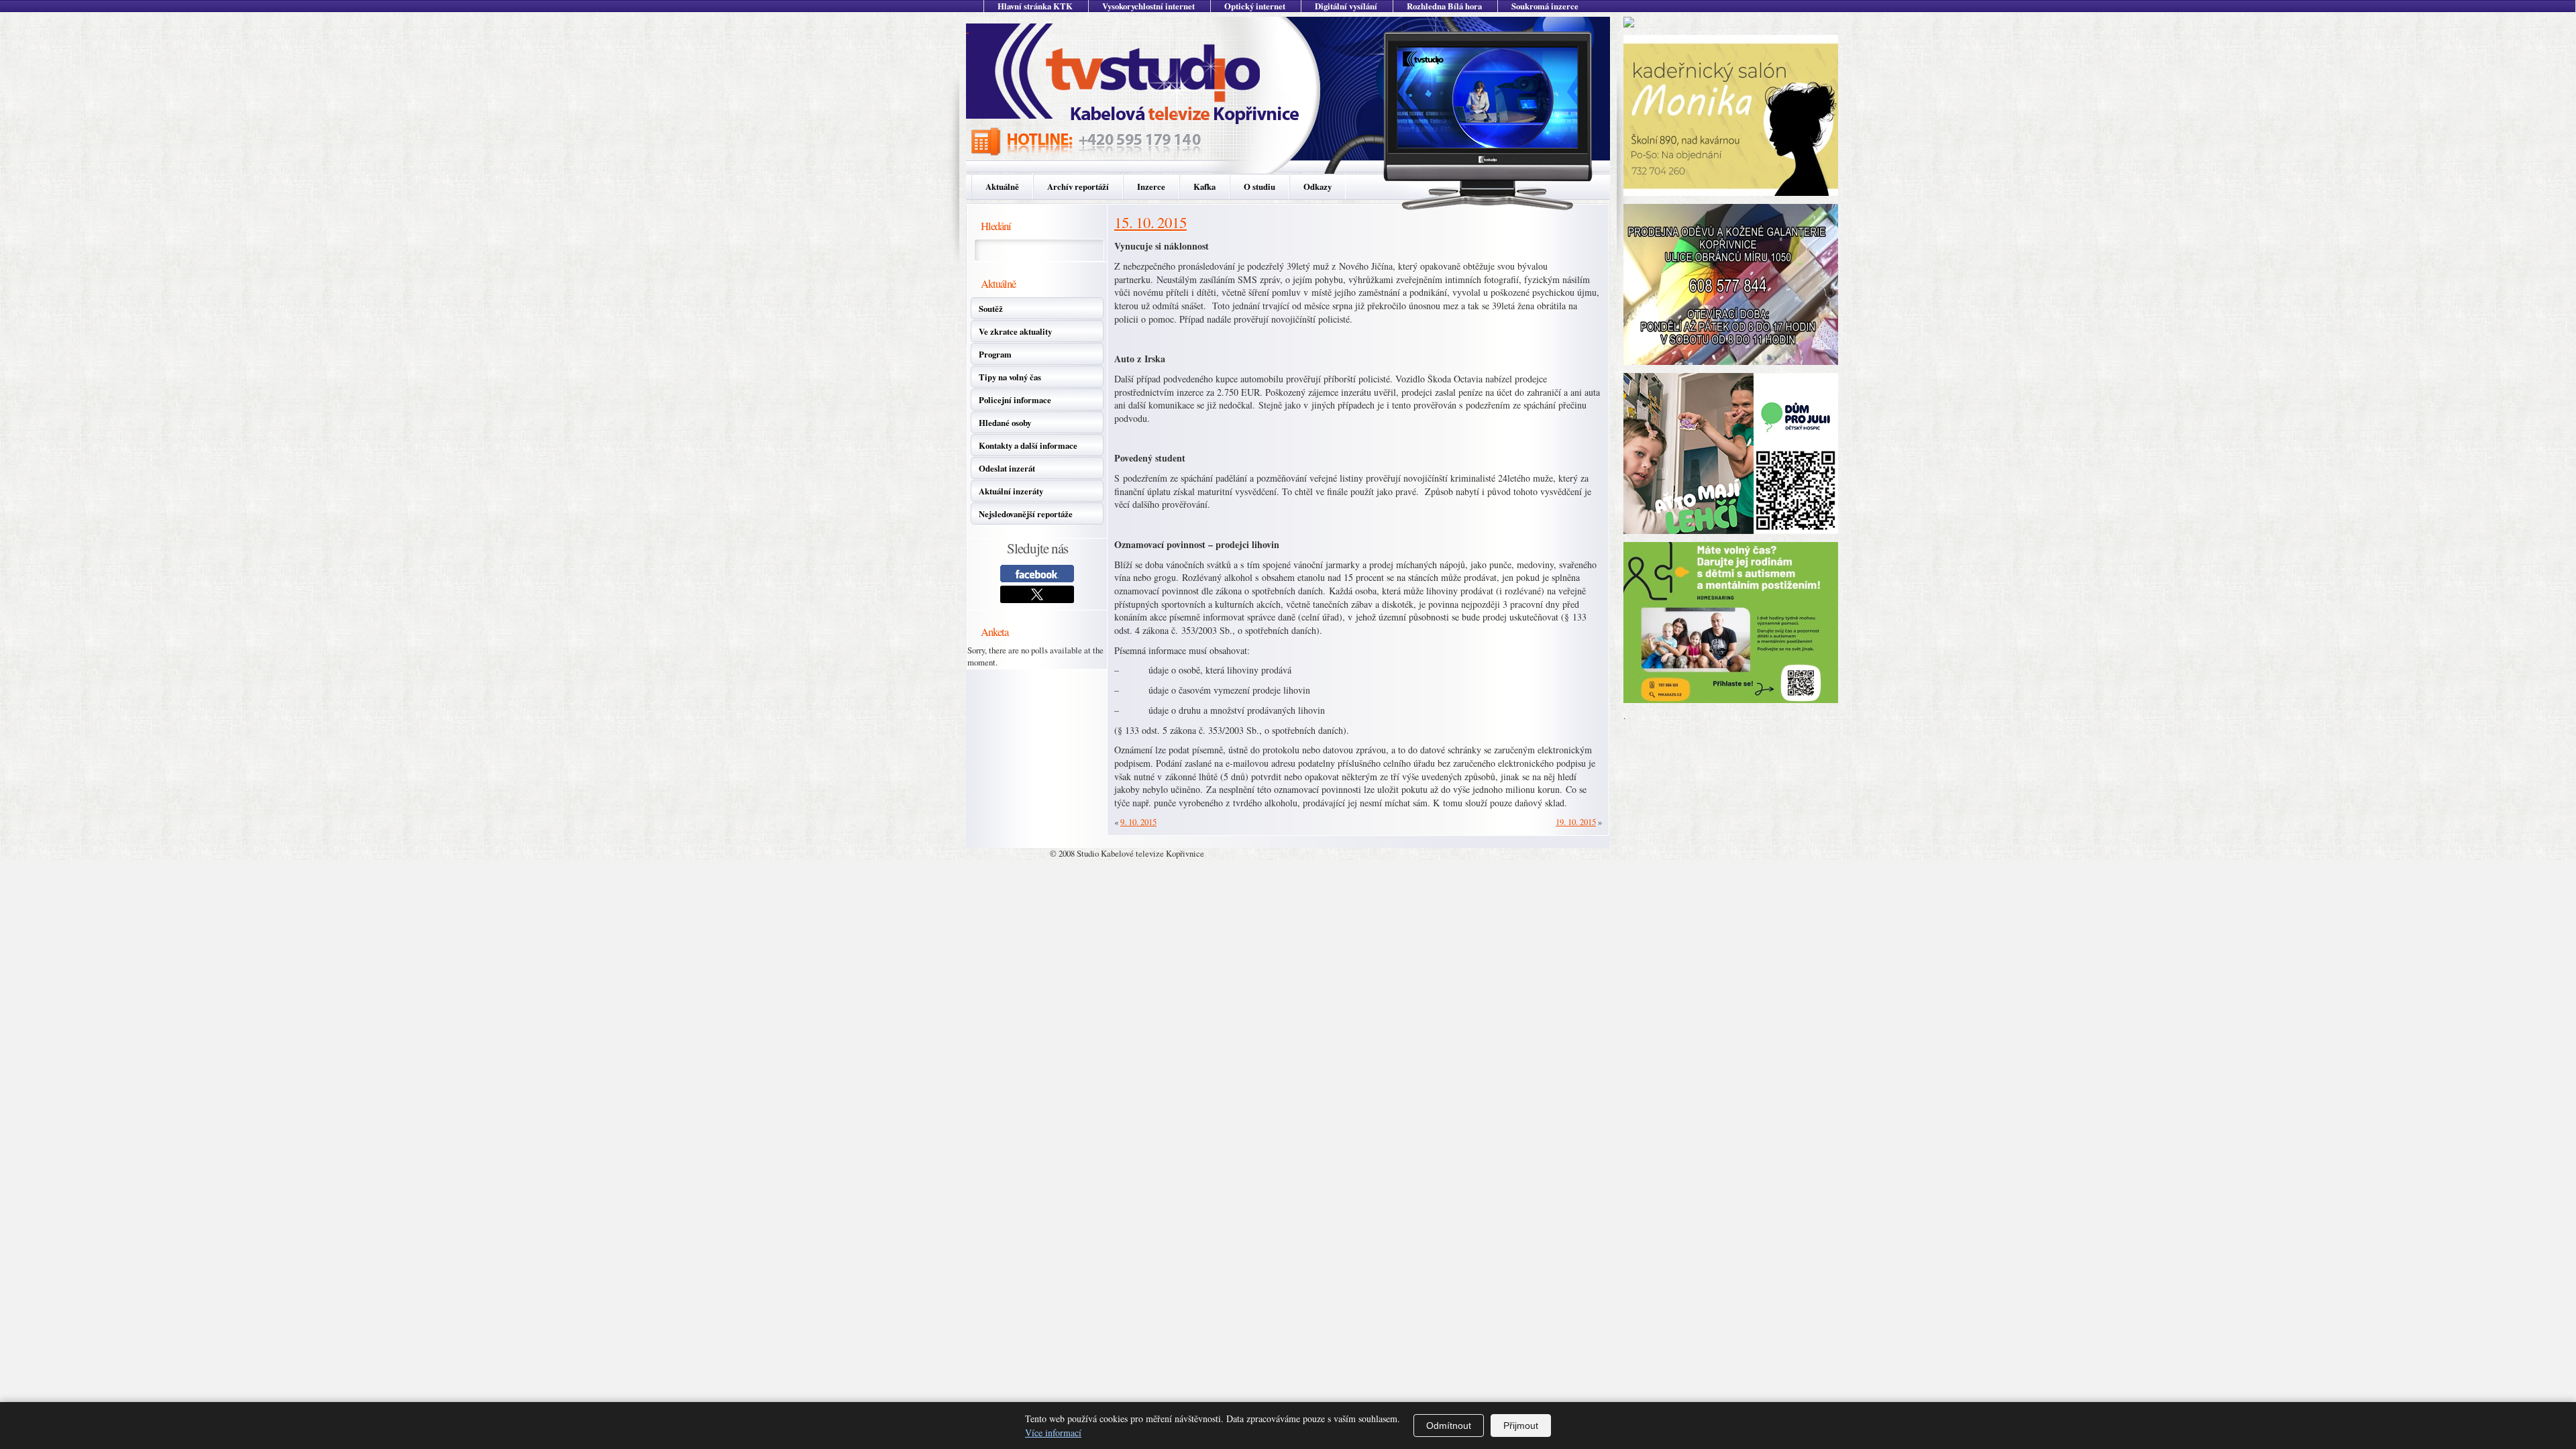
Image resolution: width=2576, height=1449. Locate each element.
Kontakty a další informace (1028, 445)
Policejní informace (1015, 400)
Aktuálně (1002, 186)
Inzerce (1151, 186)
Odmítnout (1449, 1426)
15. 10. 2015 (1150, 222)
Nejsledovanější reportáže (1026, 514)
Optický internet (1255, 6)
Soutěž (991, 309)
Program (995, 354)
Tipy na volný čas (1010, 377)
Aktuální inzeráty (1011, 491)
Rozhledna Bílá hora (1444, 6)
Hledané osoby (1005, 423)
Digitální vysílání (1346, 6)
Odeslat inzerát (1007, 468)
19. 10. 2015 (1576, 822)
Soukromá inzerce (1545, 6)
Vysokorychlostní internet (1148, 6)
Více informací (1053, 1433)
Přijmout (1521, 1426)
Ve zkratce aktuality (1015, 331)
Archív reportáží (1078, 186)
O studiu (1259, 186)
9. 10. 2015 (1138, 822)
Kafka (1204, 186)
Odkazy (1318, 186)
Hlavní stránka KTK (1035, 6)
